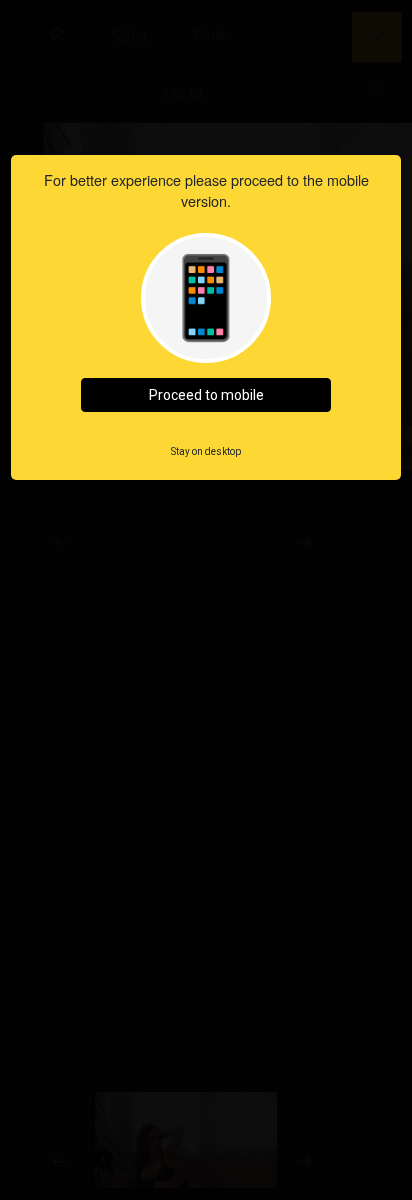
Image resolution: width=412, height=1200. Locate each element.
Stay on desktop (206, 451)
